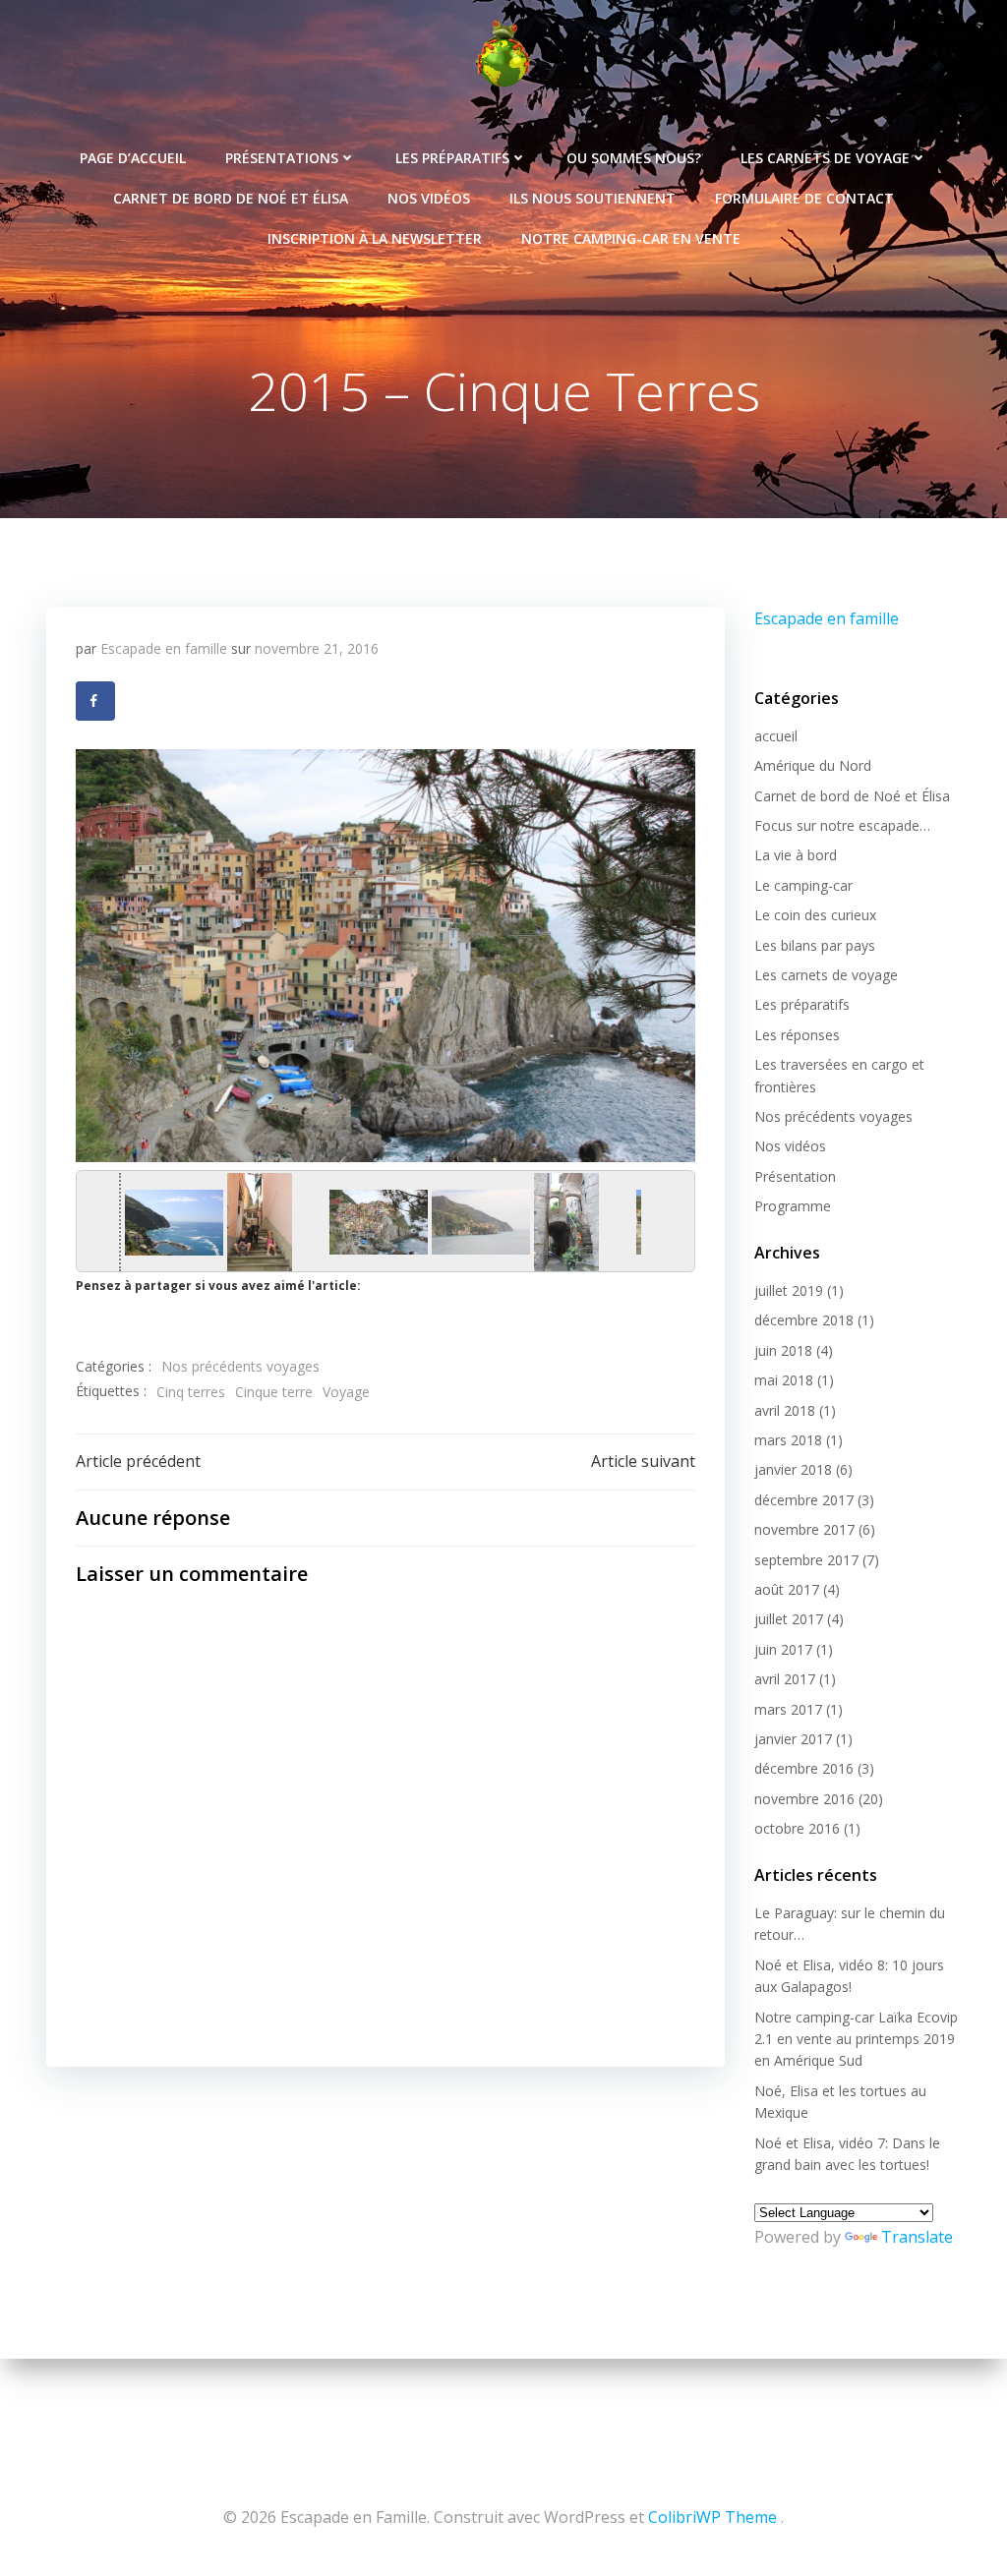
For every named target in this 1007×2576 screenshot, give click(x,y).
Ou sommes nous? (634, 158)
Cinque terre (274, 1392)
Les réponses (797, 1035)
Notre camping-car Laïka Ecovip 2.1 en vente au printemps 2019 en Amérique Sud (856, 2039)
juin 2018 (783, 1350)
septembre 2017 (806, 1560)
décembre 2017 (804, 1500)
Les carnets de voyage (825, 158)
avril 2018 (785, 1410)
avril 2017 (785, 1679)
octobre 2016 (797, 1828)
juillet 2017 (789, 1619)
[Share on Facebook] (95, 701)
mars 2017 (788, 1709)
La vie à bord (796, 855)
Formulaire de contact (804, 198)
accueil (776, 736)
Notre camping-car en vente (631, 238)
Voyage (346, 1392)
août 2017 (787, 1589)
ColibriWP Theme (712, 2517)
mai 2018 (784, 1380)
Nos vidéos (429, 198)
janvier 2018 (793, 1469)
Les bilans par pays (815, 945)
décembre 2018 (804, 1320)
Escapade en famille (164, 648)
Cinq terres (191, 1392)
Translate (917, 2237)
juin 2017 (783, 1649)
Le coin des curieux (815, 915)
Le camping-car (803, 885)
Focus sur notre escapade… (842, 825)
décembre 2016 (804, 1768)
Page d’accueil (133, 158)
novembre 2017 (804, 1529)
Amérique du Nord (813, 765)
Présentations (282, 158)
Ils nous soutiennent (592, 198)
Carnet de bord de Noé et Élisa (231, 198)
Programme (793, 1206)
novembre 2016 (804, 1799)
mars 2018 (788, 1440)
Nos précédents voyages (240, 1366)
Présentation (795, 1176)
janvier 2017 (793, 1739)
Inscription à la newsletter (375, 238)
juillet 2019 (789, 1290)
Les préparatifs (452, 158)
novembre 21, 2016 (317, 648)
